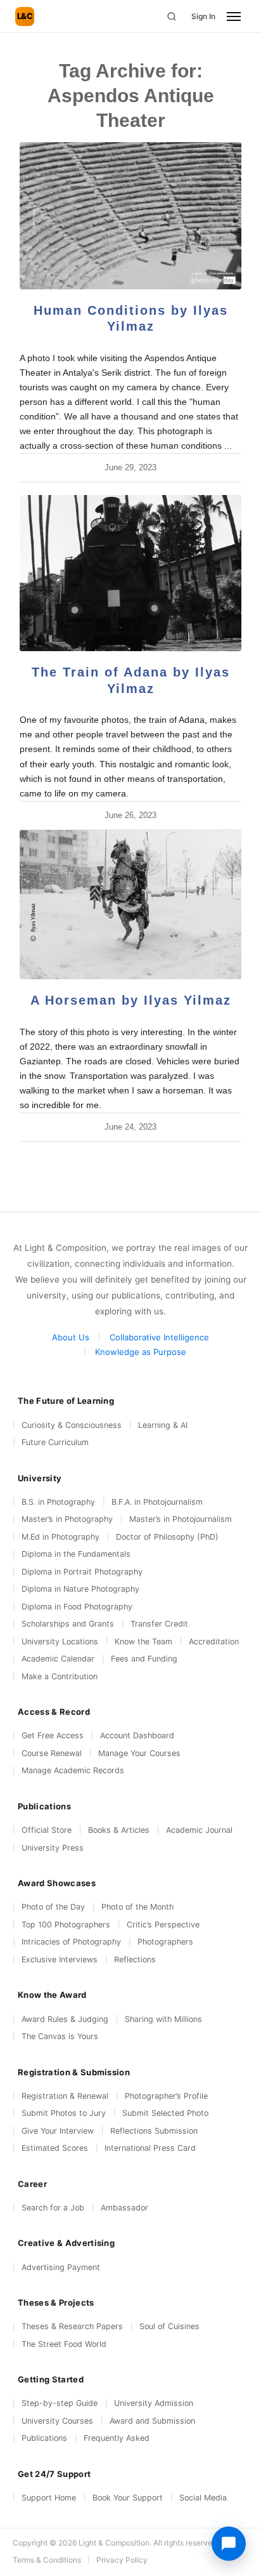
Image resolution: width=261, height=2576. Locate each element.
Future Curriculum (55, 1442)
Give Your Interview (58, 2131)
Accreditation (214, 1641)
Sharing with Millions (163, 2019)
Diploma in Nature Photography (80, 1589)
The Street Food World (64, 2344)
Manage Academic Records (73, 1770)
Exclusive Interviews (60, 1959)
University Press (53, 1848)
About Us (71, 1337)
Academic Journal (199, 1830)
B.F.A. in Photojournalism (157, 1502)
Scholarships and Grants (68, 1624)
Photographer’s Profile (166, 2096)
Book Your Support (128, 2498)
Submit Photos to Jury (64, 2113)
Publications (44, 2438)
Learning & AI (163, 1425)
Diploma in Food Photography (77, 1607)
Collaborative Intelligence (159, 1337)
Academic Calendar (58, 1659)
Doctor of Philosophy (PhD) (167, 1537)
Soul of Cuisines (169, 2326)
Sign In (203, 16)
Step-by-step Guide (60, 2403)
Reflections (135, 1959)
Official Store (47, 1830)
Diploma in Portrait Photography (82, 1572)
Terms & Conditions (47, 2560)
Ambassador (124, 2208)
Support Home (49, 2498)
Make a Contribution (60, 1676)
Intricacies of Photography (71, 1942)
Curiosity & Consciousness (72, 1425)
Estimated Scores (55, 2148)
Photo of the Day (53, 1907)
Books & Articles (119, 1830)
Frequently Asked (117, 2438)
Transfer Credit (159, 1624)
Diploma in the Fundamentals (76, 1554)
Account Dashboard (137, 1735)
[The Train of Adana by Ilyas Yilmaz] (130, 573)
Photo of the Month (137, 1907)
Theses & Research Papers (72, 2326)
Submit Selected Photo (165, 2113)
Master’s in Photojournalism (181, 1519)
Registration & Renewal (65, 2096)
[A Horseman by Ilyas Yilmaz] (130, 905)
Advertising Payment (61, 2267)
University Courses (57, 2421)
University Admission (154, 2403)
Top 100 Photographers (66, 1925)
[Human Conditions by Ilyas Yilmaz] (130, 216)
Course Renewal (52, 1753)
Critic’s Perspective (163, 1925)
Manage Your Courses (139, 1753)
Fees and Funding (144, 1659)
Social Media (203, 2498)
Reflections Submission (154, 2131)
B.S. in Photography (58, 1502)
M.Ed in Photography (60, 1537)
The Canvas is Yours (60, 2036)
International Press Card (150, 2148)
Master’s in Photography (67, 1519)
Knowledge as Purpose (141, 1352)
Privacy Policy (122, 2560)
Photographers (165, 1942)
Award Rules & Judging (65, 2019)
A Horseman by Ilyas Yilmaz (131, 1000)
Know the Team (143, 1641)
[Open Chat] (229, 2544)
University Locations (60, 1641)
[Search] (172, 17)
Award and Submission (152, 2421)
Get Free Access (53, 1735)
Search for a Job (53, 2208)
